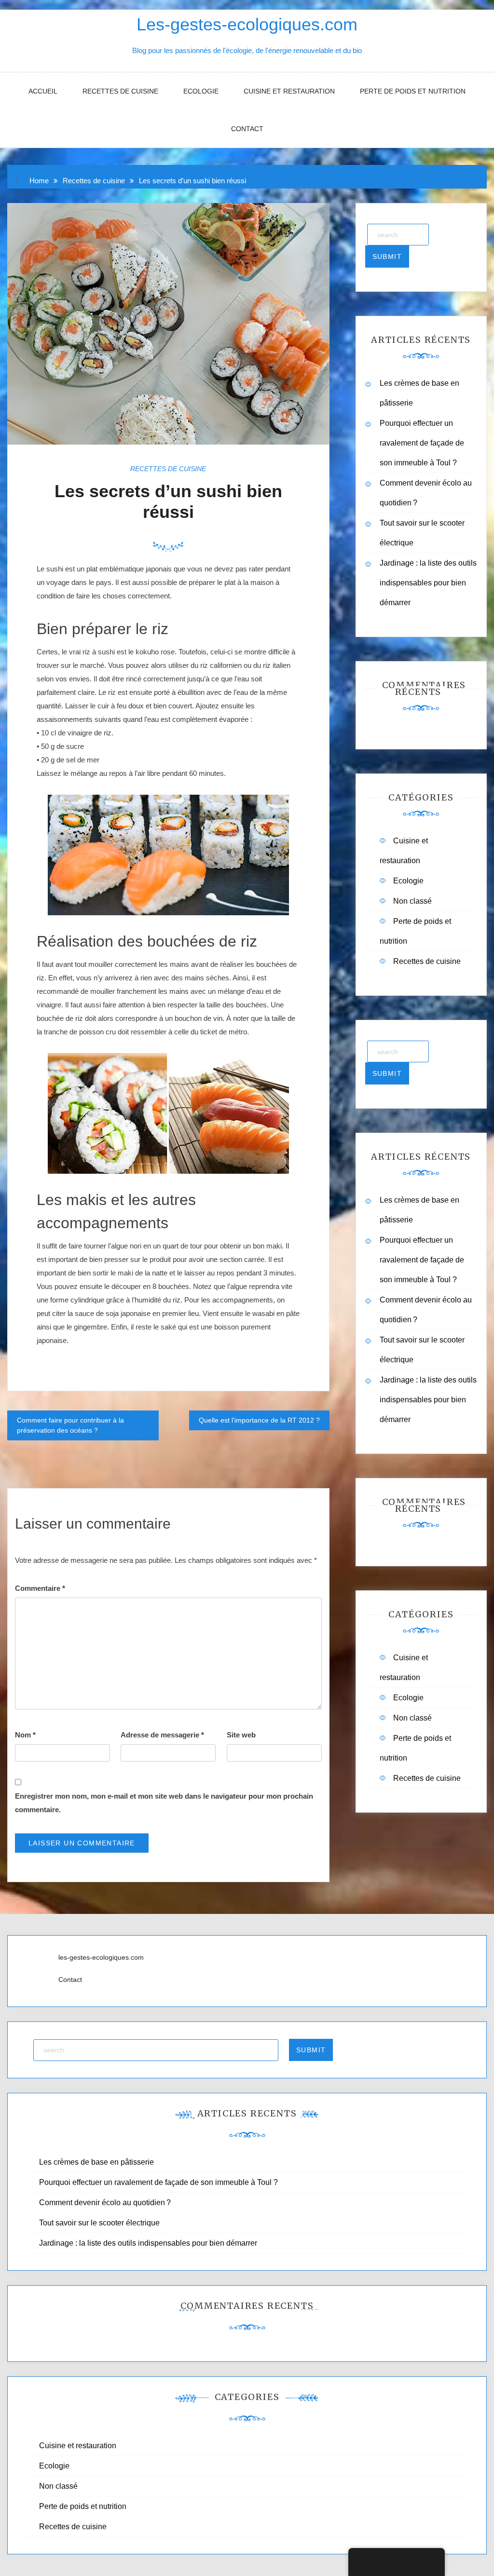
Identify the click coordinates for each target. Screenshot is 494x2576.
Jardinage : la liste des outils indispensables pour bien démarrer (428, 583)
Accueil (43, 91)
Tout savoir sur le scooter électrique (99, 2223)
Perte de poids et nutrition (413, 91)
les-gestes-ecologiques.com (101, 1957)
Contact (247, 129)
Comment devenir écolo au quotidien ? (105, 2203)
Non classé (412, 901)
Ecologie (201, 91)
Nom (25, 1735)
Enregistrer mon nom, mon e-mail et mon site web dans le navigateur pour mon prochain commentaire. (164, 1803)
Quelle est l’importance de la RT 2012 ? (259, 1420)
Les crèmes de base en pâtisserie (96, 2162)
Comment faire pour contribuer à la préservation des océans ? (70, 1425)
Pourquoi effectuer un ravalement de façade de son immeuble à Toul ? (422, 443)
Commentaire (40, 1588)
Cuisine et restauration (289, 91)
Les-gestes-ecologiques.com (247, 24)
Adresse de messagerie (162, 1735)
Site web (241, 1735)
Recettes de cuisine (120, 91)
